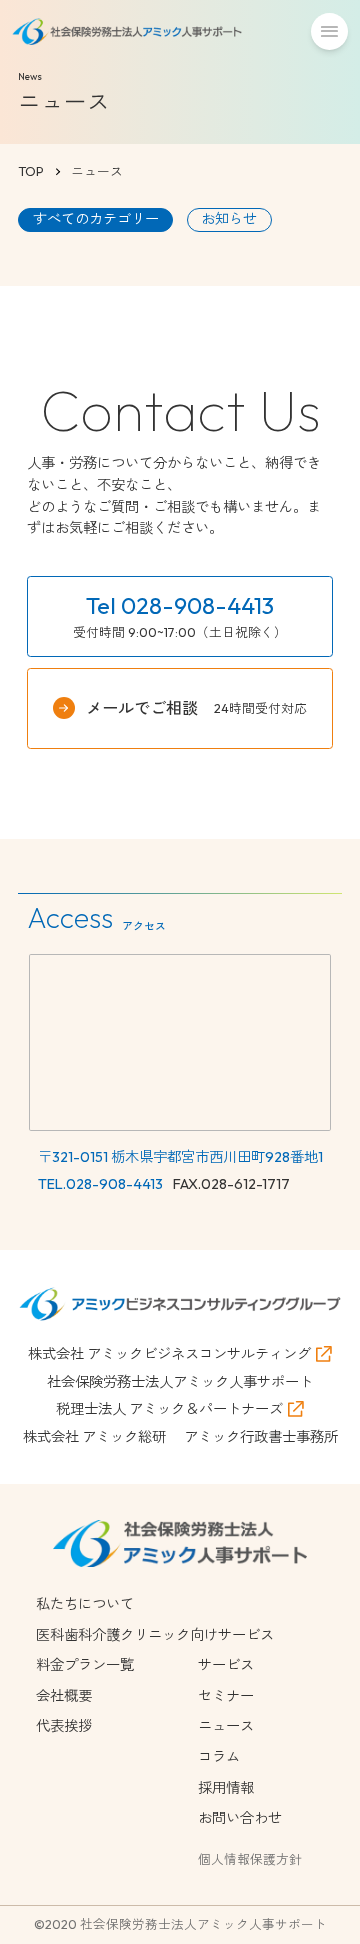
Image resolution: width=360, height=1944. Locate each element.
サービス (226, 1665)
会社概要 (64, 1696)
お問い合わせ (240, 1818)
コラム (219, 1757)
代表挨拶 (64, 1726)
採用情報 (226, 1788)
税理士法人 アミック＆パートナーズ (169, 1409)
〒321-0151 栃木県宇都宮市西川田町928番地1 (180, 1157)
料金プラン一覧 (85, 1665)
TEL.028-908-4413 (100, 1184)
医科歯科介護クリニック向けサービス (155, 1635)
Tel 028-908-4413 (180, 605)
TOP (31, 171)
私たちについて (85, 1604)
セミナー (226, 1696)
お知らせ (229, 219)
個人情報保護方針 (250, 1859)
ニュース (226, 1726)
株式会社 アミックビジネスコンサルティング (169, 1354)
